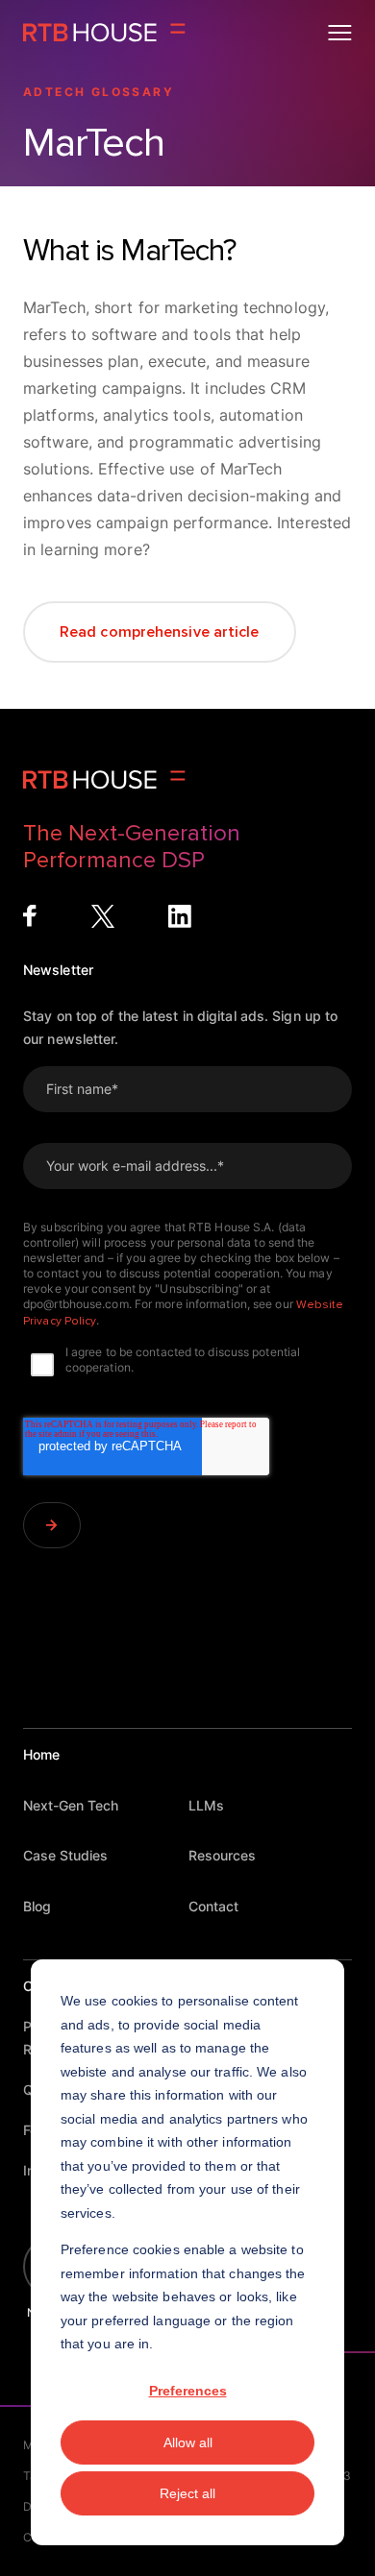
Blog (37, 1906)
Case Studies (65, 1855)
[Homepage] (104, 33)
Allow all (188, 2442)
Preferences (188, 2391)
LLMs (206, 1805)
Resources (222, 1855)
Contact (213, 1906)
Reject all (187, 2493)
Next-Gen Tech (71, 1805)
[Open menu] (340, 33)
